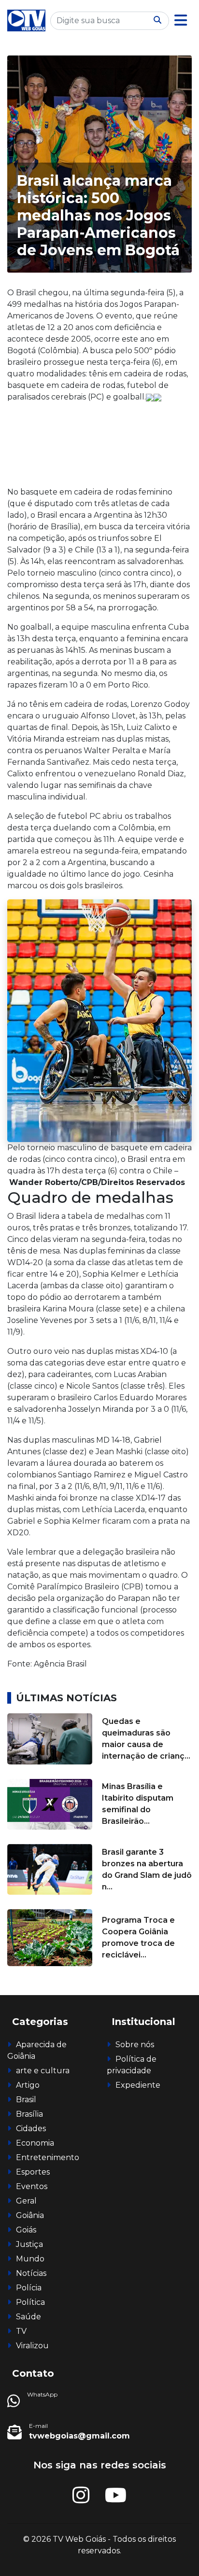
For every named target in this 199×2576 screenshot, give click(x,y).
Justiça (29, 2244)
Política (30, 2302)
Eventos (32, 2186)
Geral (26, 2201)
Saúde (28, 2317)
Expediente (138, 2085)
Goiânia (30, 2215)
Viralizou (32, 2346)
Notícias (31, 2273)
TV (21, 2331)
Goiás (26, 2230)
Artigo (28, 2085)
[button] (181, 21)
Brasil (26, 2100)
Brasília (29, 2114)
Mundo (30, 2259)
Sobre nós (135, 2045)
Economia (35, 2143)
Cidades (31, 2128)
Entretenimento (48, 2157)
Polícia (29, 2288)
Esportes (33, 2172)
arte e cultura (43, 2071)
